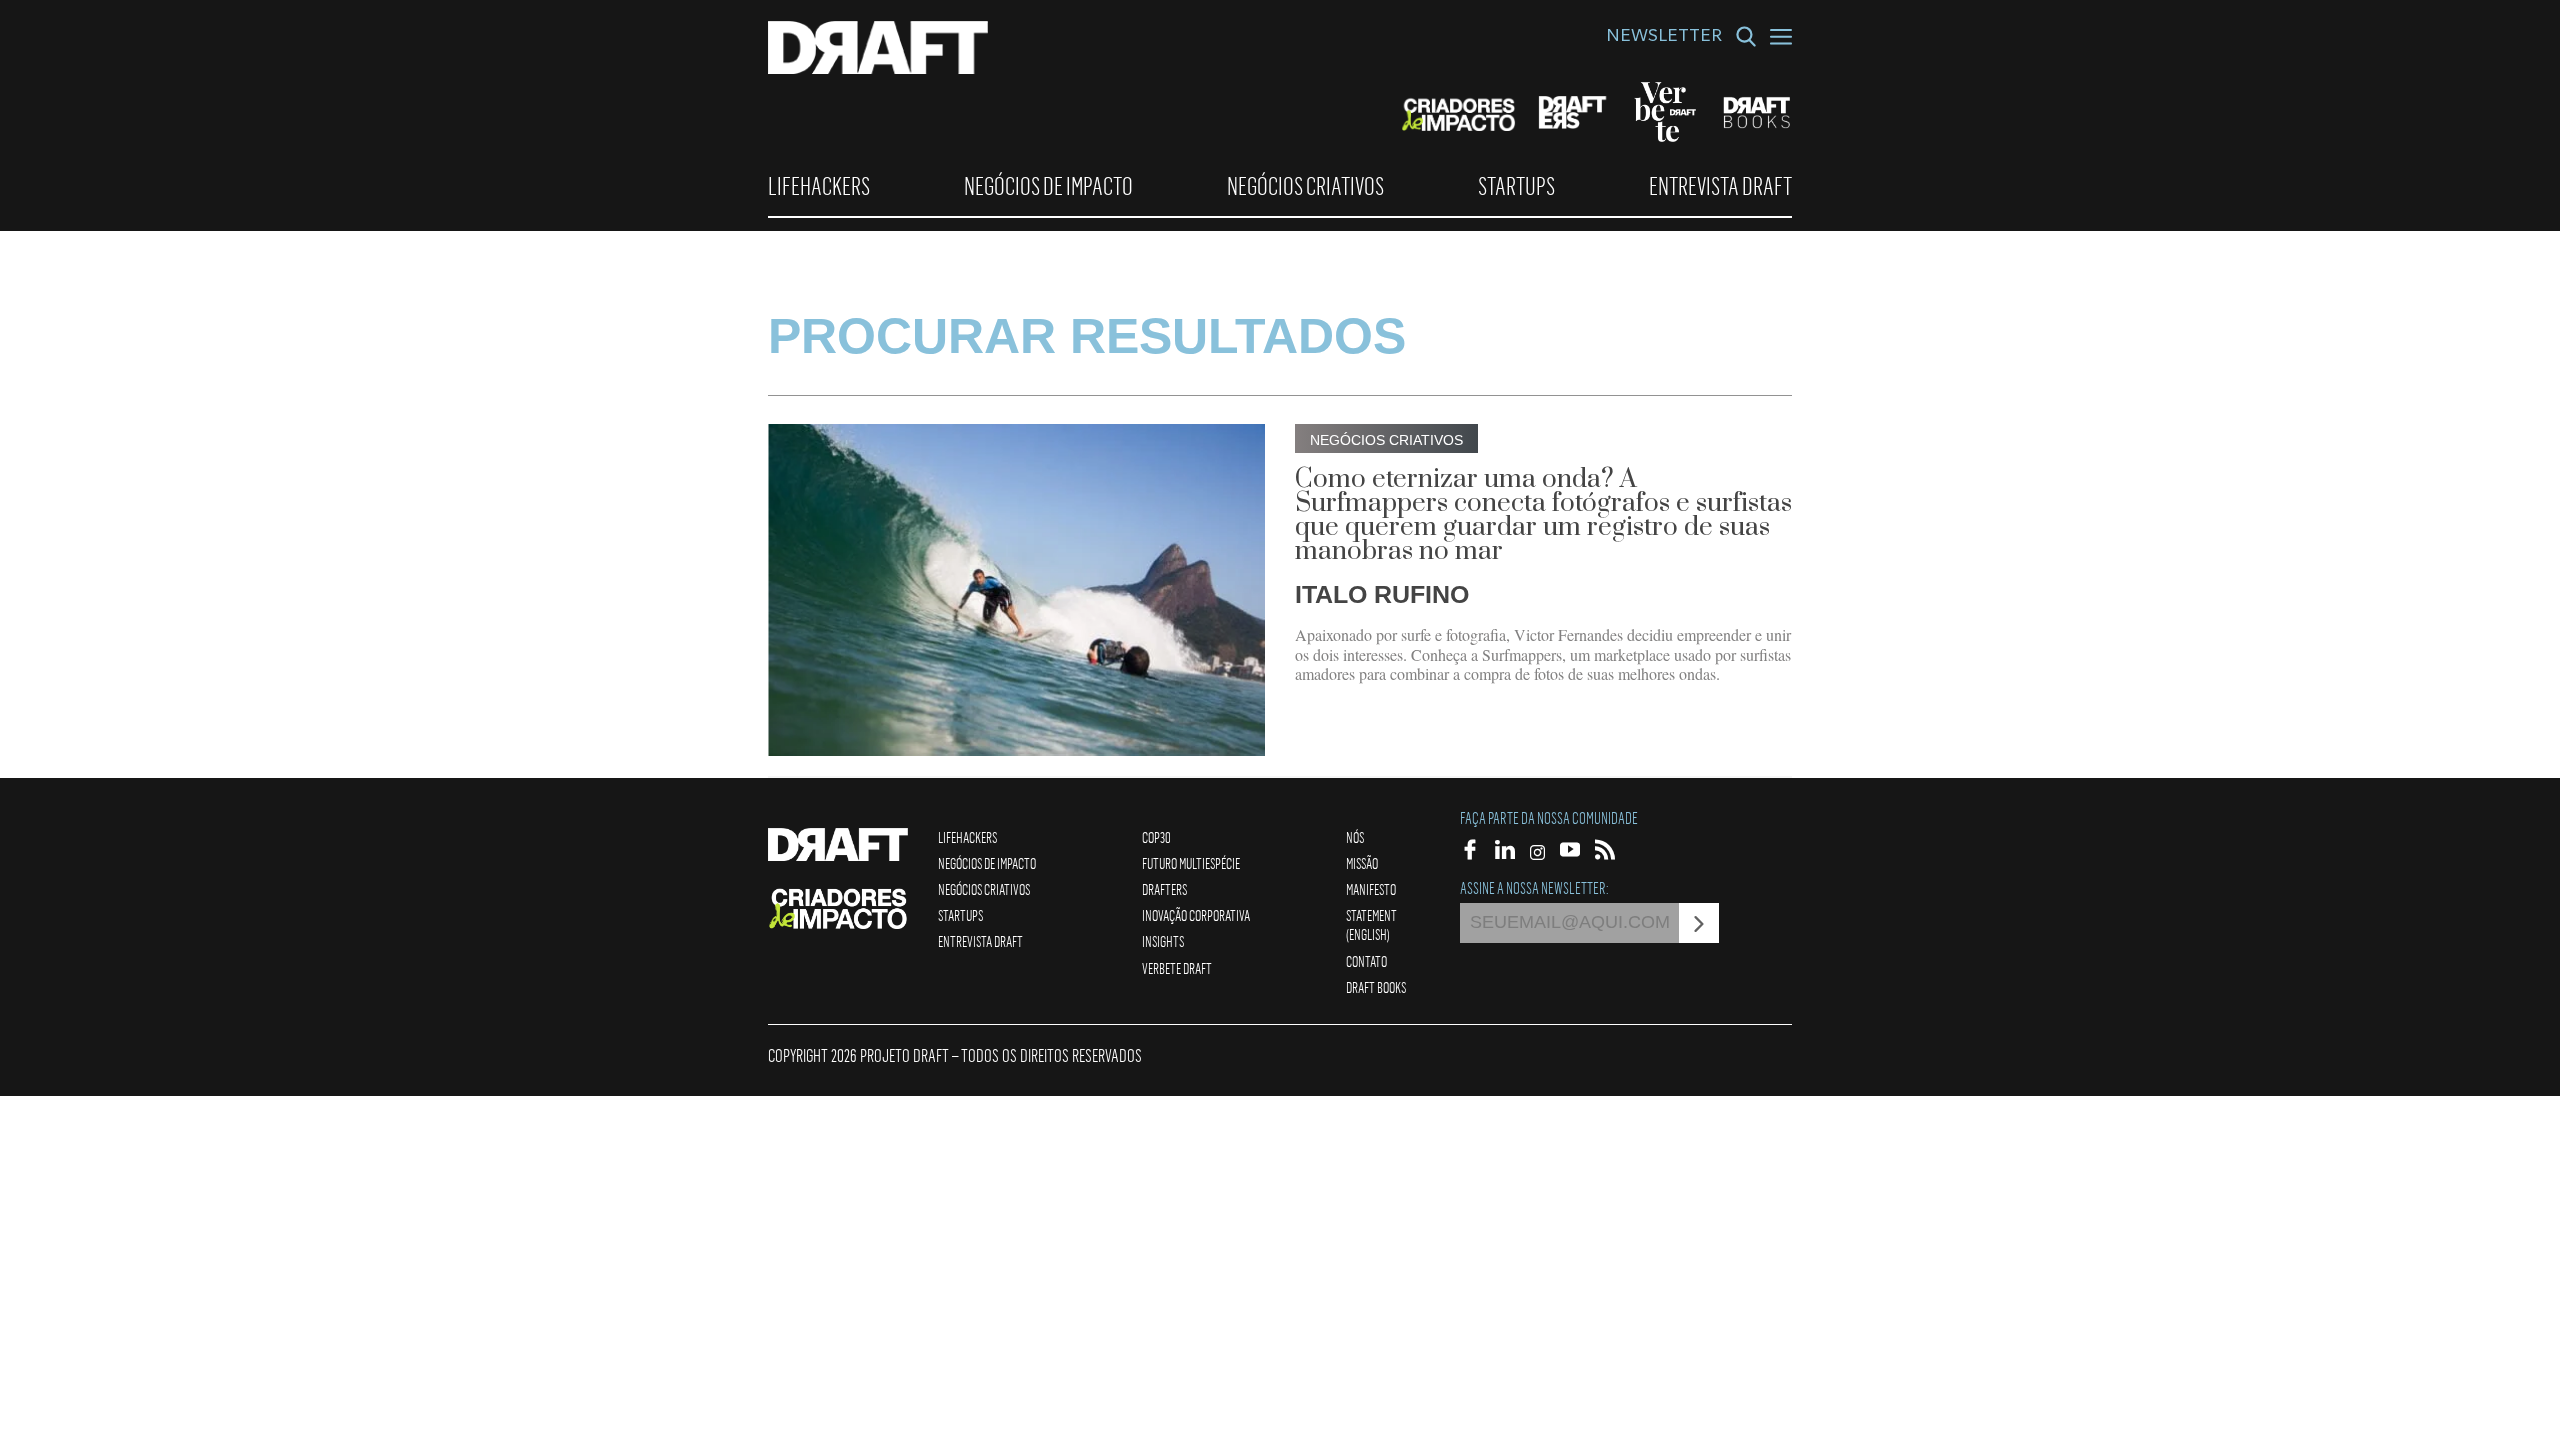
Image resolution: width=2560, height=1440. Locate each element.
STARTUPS (1516, 186)
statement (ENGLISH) (1371, 924)
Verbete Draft (1177, 968)
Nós (1355, 837)
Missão (1362, 863)
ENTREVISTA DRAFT (1720, 186)
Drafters (1164, 889)
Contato (1366, 961)
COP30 (1156, 837)
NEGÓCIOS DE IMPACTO (1048, 186)
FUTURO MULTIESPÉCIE (1191, 863)
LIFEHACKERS (819, 186)
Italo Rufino (1382, 594)
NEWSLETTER (1664, 38)
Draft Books (1376, 987)
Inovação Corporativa (1196, 915)
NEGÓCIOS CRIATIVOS (1305, 186)
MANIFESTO (1371, 889)
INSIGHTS (1163, 941)
